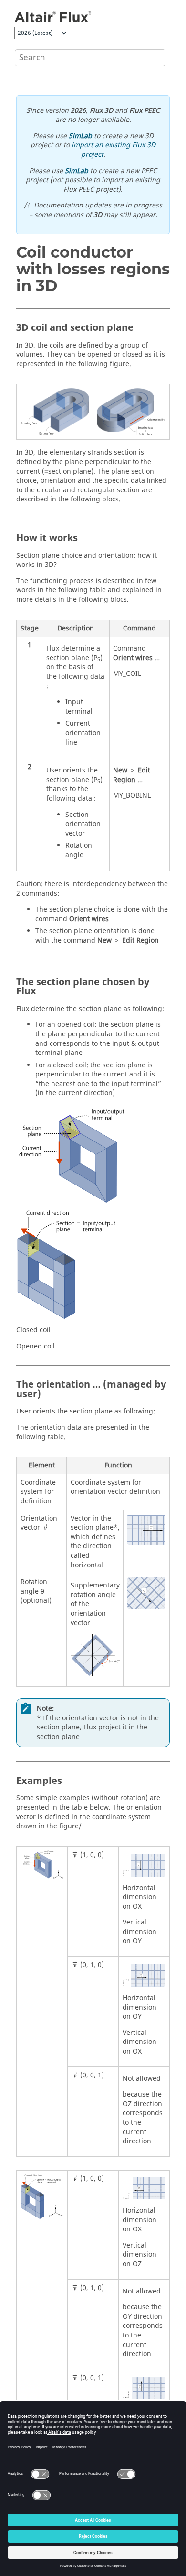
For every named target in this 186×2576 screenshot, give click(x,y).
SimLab (80, 136)
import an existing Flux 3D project (114, 150)
